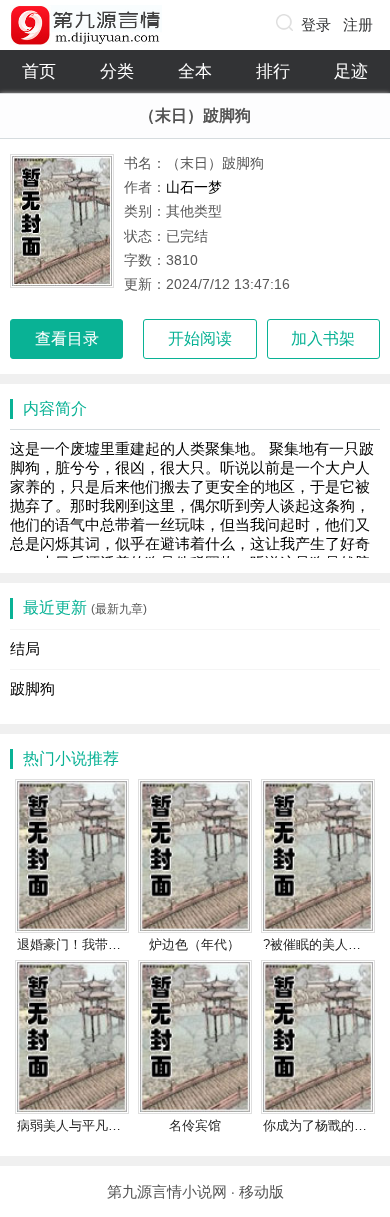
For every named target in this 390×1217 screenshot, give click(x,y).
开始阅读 (200, 338)
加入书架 (323, 338)
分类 (117, 71)
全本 (195, 71)
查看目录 (67, 338)
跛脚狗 (32, 688)
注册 (358, 24)
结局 (25, 648)
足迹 (351, 71)
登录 (316, 24)
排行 (273, 71)
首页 (39, 71)
